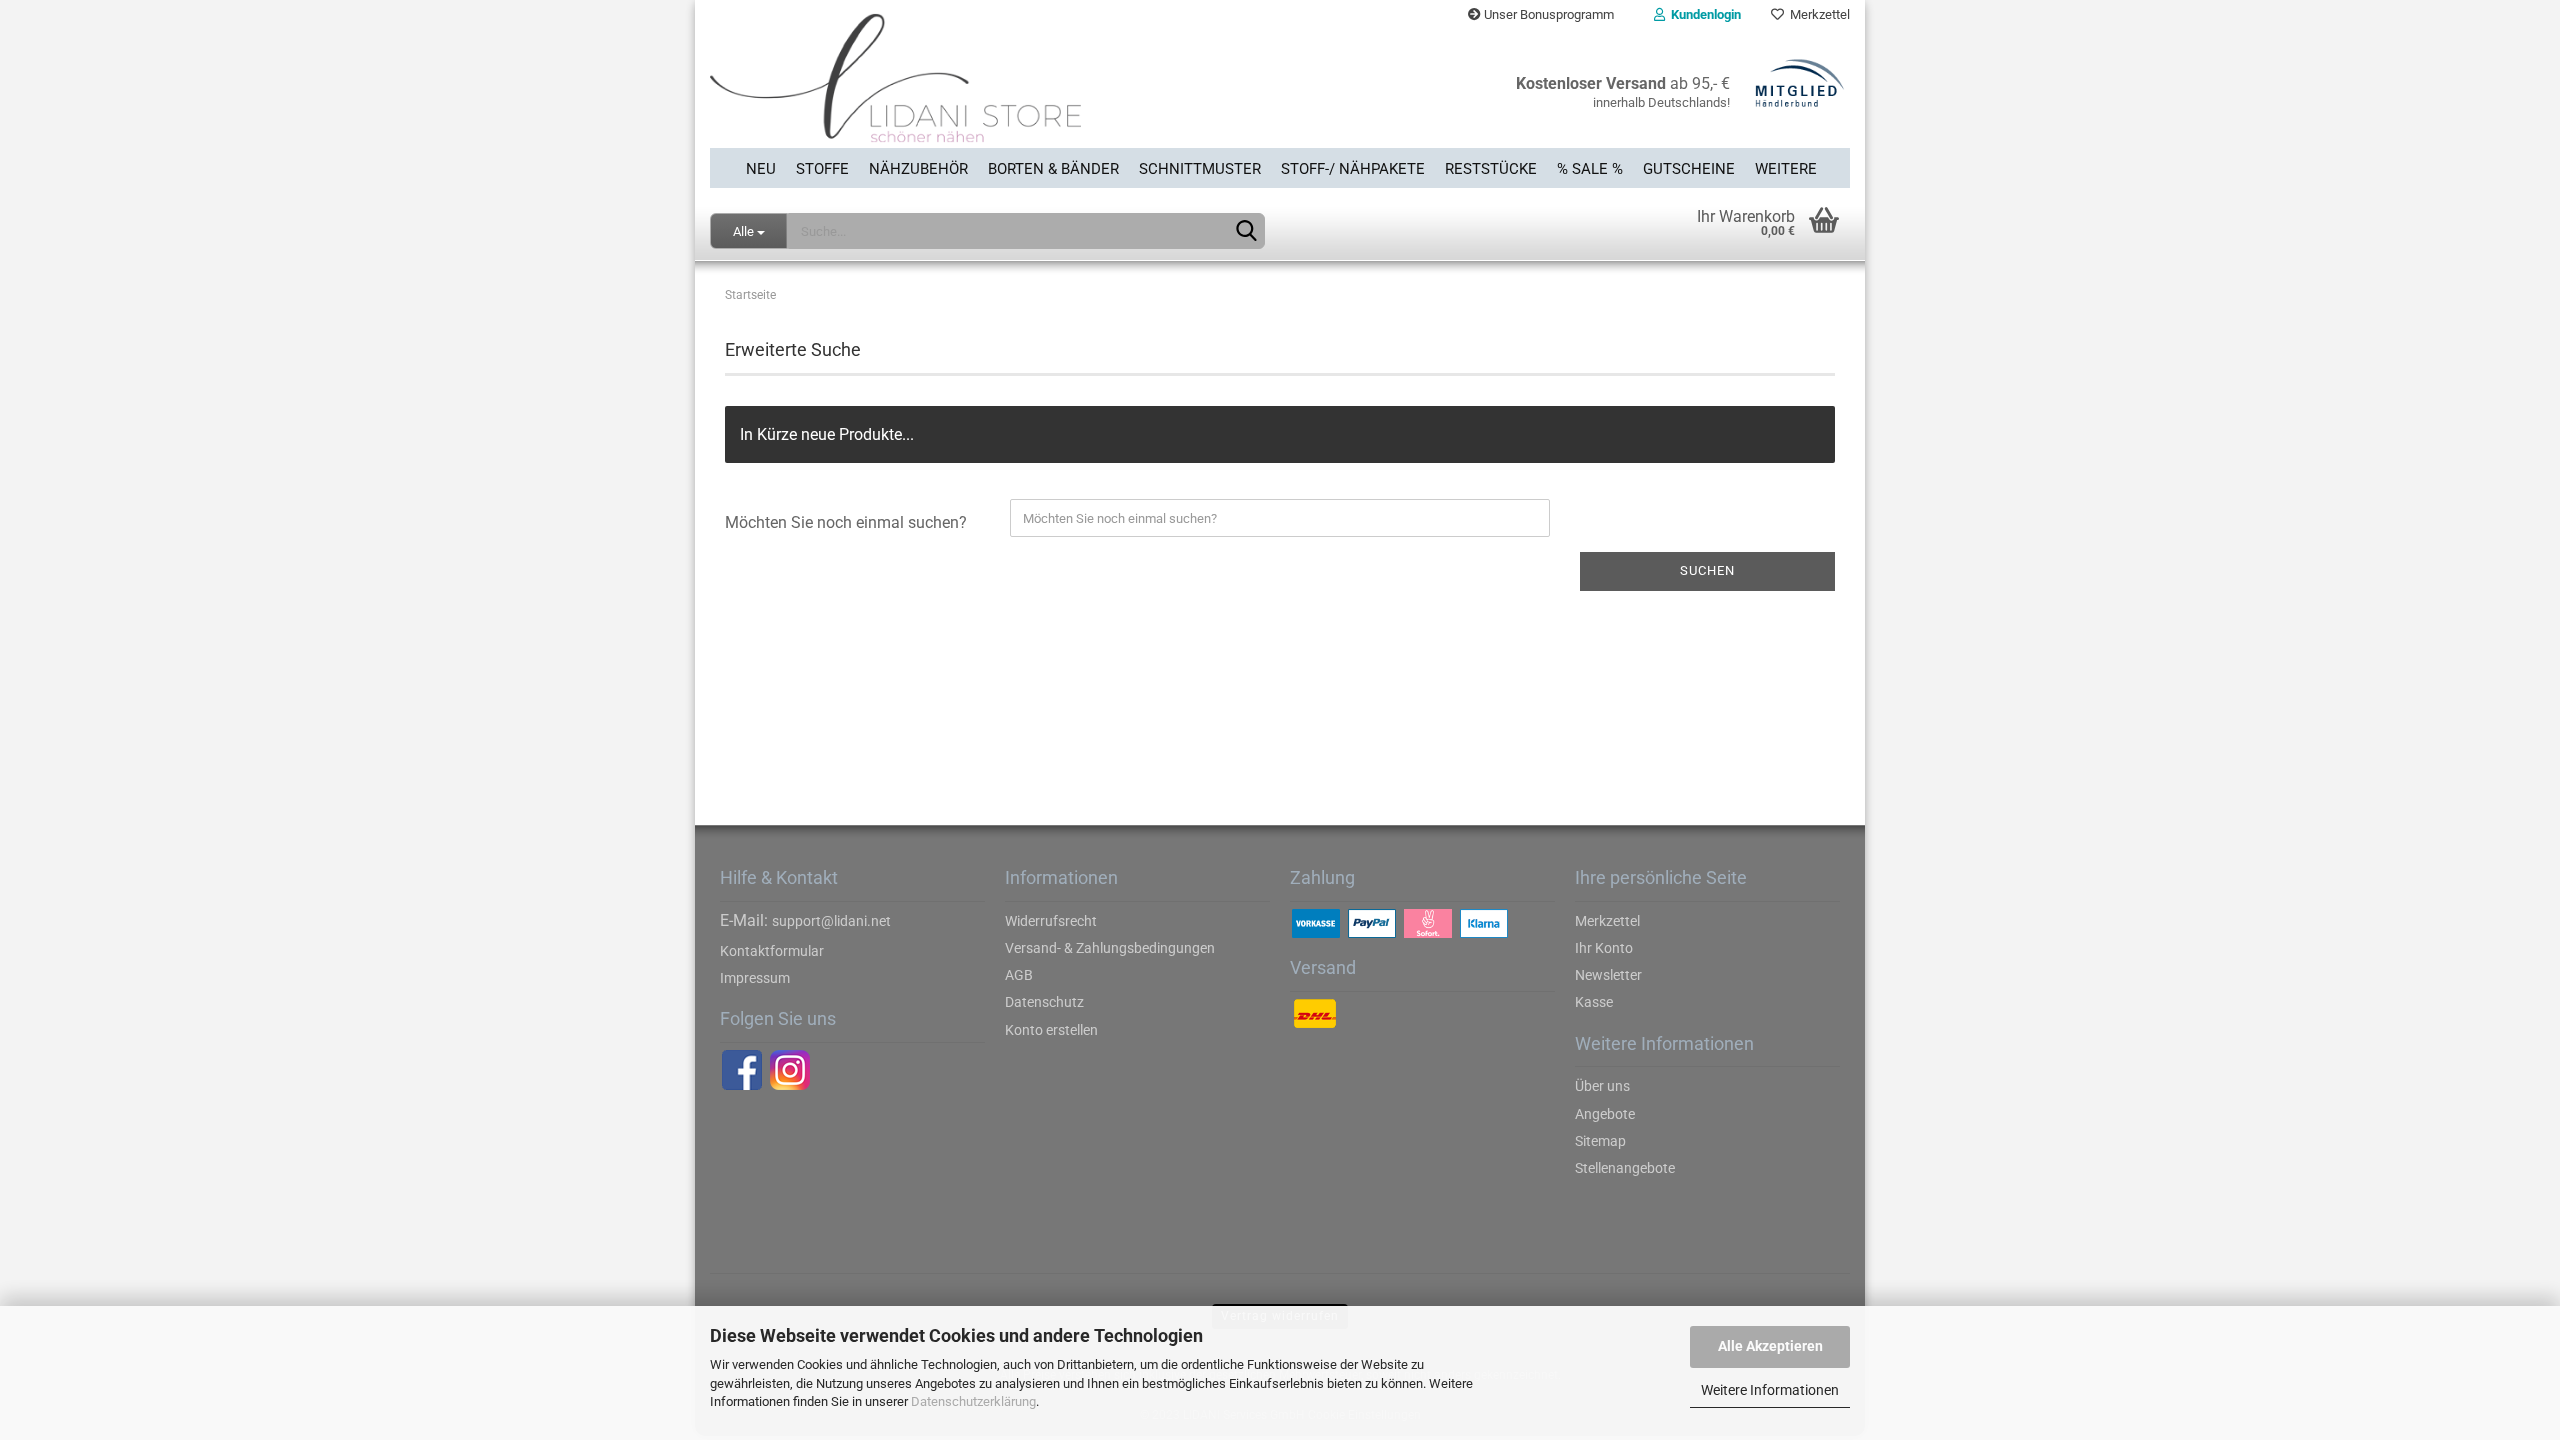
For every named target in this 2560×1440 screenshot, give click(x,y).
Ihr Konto (1604, 948)
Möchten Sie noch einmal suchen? (846, 522)
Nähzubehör (918, 169)
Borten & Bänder (1053, 169)
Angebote (1605, 1114)
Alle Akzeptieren (1770, 1346)
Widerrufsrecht (1051, 921)
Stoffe (822, 169)
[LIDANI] (987, 89)
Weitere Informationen (1770, 1390)
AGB (1019, 975)
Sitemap (1600, 1141)
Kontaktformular (772, 951)
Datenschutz (1044, 1002)
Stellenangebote (1625, 1168)
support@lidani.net (831, 921)
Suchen (1707, 570)
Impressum (755, 978)
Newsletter (1608, 975)
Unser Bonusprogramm (1547, 14)
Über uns (1602, 1086)
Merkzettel (1817, 14)
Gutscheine (1689, 169)
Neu (761, 169)
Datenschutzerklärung (973, 1401)
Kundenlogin (1703, 14)
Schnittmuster (1200, 169)
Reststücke (1491, 169)
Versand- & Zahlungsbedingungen (1110, 948)
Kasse (1594, 1002)
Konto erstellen (1051, 1030)
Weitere (1786, 169)
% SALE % (1590, 169)
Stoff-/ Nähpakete (1353, 169)
